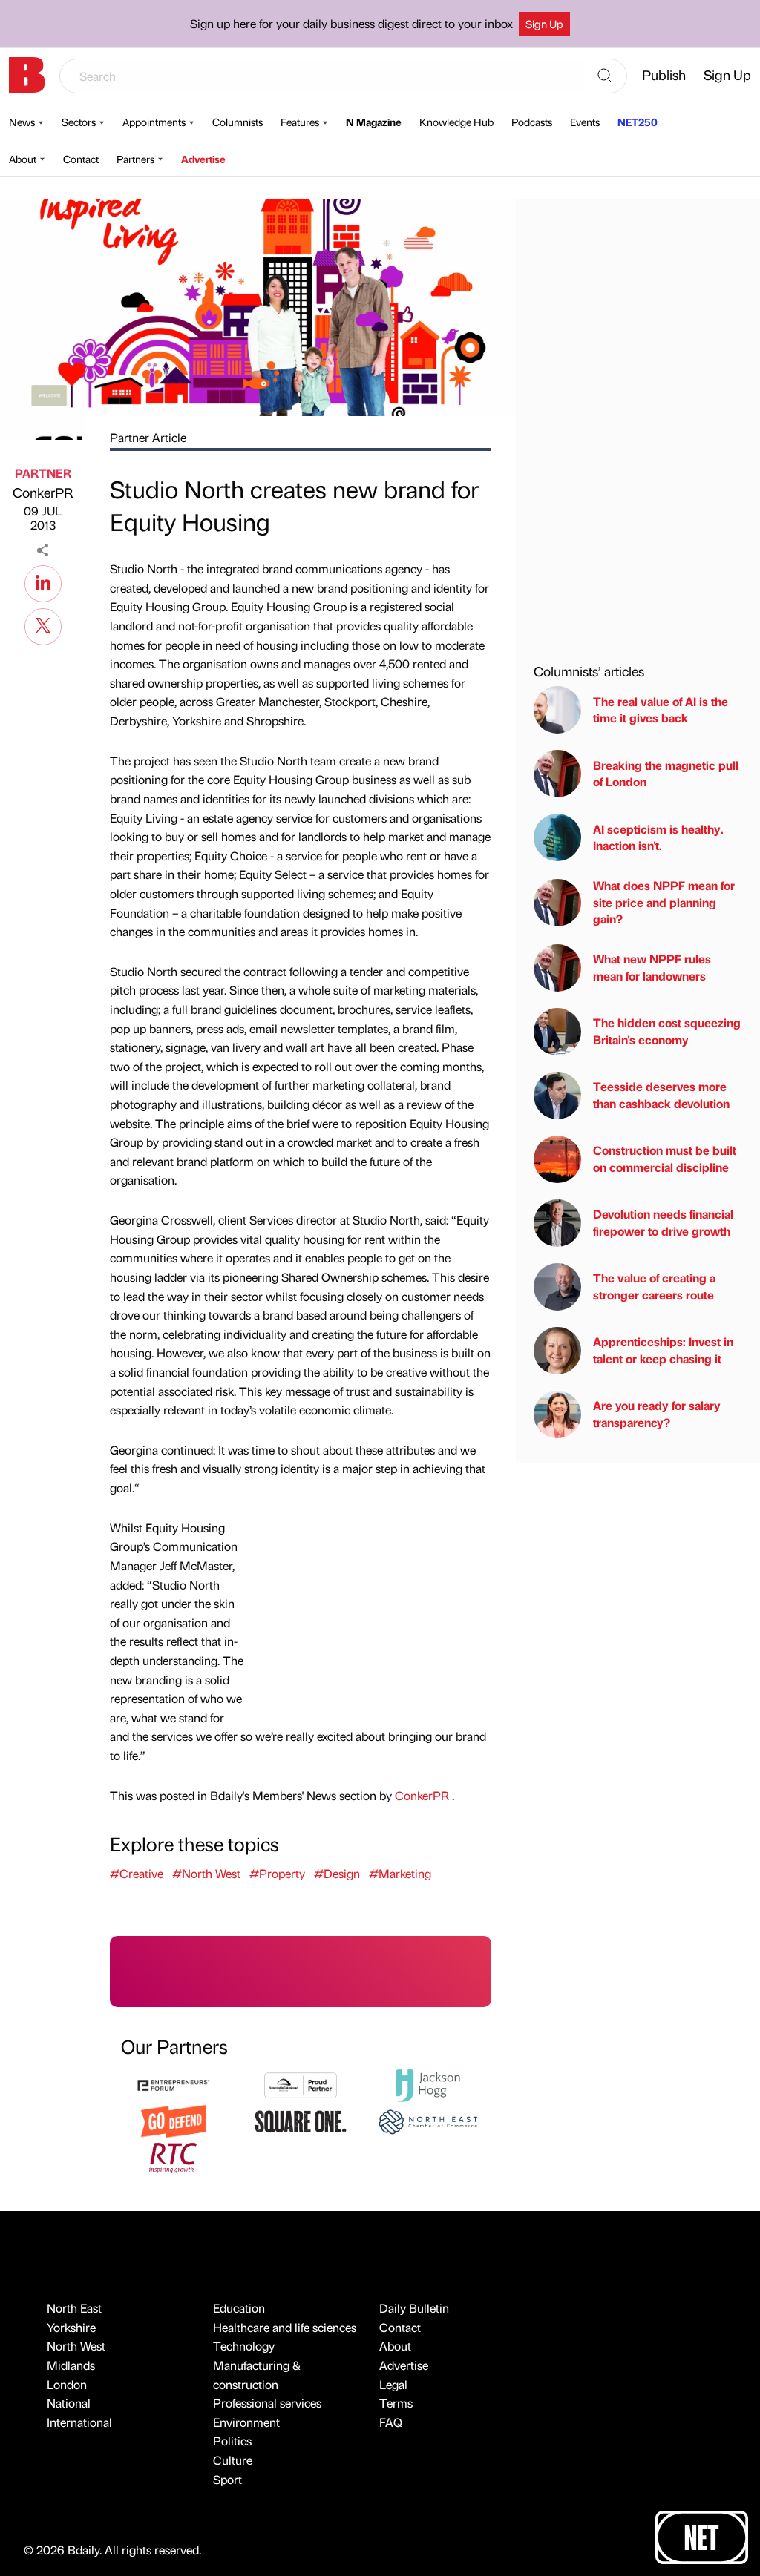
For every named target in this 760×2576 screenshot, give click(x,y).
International (79, 2422)
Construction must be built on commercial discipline (665, 1158)
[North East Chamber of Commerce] (428, 2119)
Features (300, 122)
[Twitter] (43, 625)
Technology (244, 2346)
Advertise (203, 159)
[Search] (605, 76)
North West (76, 2346)
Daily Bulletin (414, 2308)
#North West (206, 1873)
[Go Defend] (173, 2119)
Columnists (237, 122)
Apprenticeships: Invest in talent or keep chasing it (663, 1350)
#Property (277, 1873)
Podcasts (532, 122)
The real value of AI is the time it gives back (661, 709)
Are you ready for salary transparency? (657, 1413)
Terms (396, 2403)
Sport (227, 2479)
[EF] (173, 2084)
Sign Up (544, 24)
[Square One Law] (300, 2119)
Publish (664, 75)
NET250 (638, 122)
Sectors (79, 122)
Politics (232, 2441)
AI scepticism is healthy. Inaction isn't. (658, 837)
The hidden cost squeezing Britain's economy (667, 1031)
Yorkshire (71, 2327)
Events (585, 122)
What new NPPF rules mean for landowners (652, 967)
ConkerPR (43, 492)
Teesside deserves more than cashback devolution (661, 1094)
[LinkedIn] (43, 582)
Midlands (71, 2365)
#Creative (137, 1873)
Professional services (267, 2403)
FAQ (391, 2422)
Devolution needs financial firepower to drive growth (663, 1222)
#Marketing (400, 1873)
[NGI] (300, 2084)
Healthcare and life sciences (285, 2327)
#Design (337, 1873)
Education (239, 2308)
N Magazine (374, 122)
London (67, 2384)
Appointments (154, 122)
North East (74, 2308)
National (69, 2403)
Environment (246, 2422)
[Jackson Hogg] (428, 2084)
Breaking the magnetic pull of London (666, 773)
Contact (81, 159)
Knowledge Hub (456, 122)
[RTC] (173, 2156)
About (23, 159)
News (22, 122)
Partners (135, 159)
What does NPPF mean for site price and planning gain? (664, 902)
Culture (233, 2460)
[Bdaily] (27, 75)
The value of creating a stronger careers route (654, 1286)
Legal (393, 2384)
